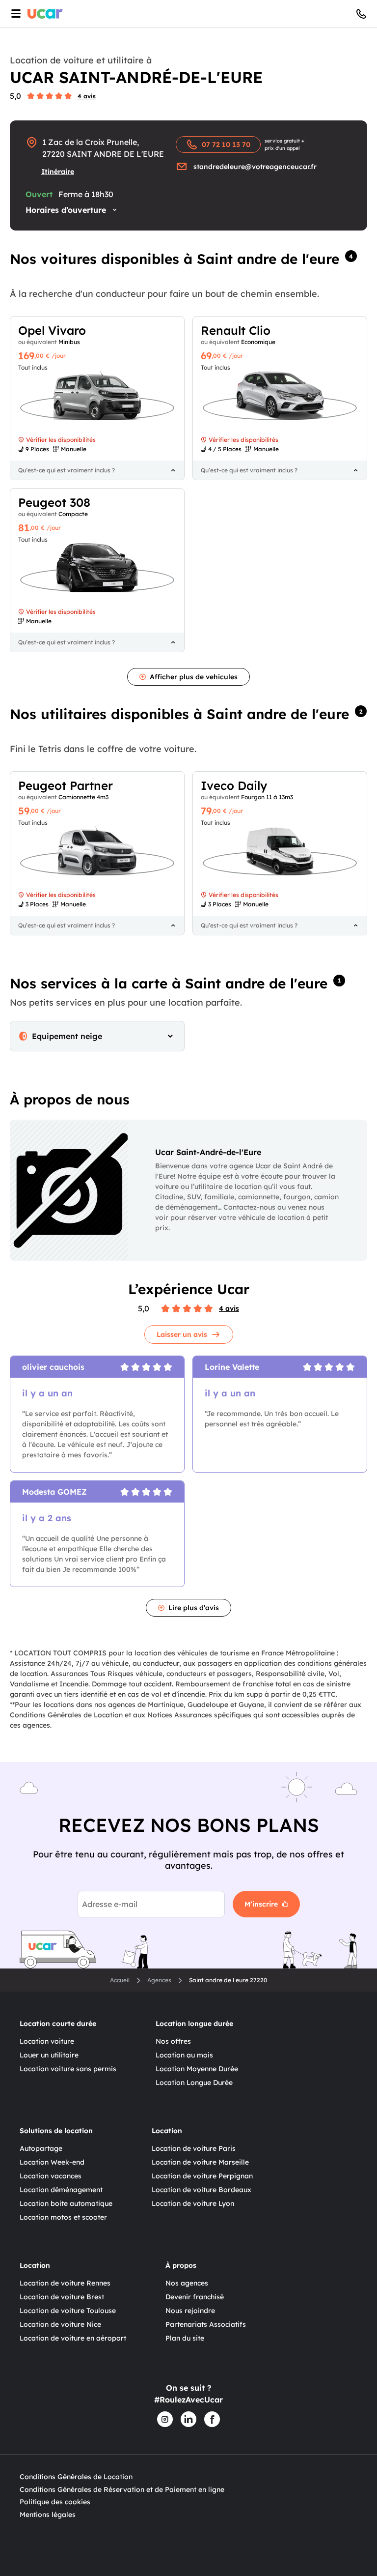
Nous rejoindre (190, 2311)
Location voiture (47, 2041)
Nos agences (187, 2283)
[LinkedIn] (188, 2419)
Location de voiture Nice (60, 2324)
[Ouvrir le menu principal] (14, 14)
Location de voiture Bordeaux (202, 2190)
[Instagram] (165, 2419)
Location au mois (184, 2055)
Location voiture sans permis (68, 2069)
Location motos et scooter (63, 2217)
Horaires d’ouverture (66, 210)
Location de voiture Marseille (200, 2162)
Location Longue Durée (194, 2083)
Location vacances (51, 2176)
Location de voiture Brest (62, 2297)
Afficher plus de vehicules (194, 677)
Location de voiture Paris (194, 2148)
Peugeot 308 (54, 502)
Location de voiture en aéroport (73, 2338)
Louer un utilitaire (49, 2055)
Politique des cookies (55, 2502)
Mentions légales (48, 2515)
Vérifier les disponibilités (61, 440)
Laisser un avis (182, 1334)
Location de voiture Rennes (65, 2283)
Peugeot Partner (66, 785)
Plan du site (185, 2338)
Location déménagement (61, 2190)
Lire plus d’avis (194, 1608)
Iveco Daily (234, 785)
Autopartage (41, 2148)
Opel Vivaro (52, 330)
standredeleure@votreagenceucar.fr (255, 167)
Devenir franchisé (195, 2297)
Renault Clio (236, 330)
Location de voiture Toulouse (68, 2311)
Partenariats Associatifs (206, 2324)
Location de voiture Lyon (193, 2203)
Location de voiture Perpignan (202, 2176)
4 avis (87, 96)
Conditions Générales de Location (76, 2477)
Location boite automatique (66, 2203)
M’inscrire (261, 1904)
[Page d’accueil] (45, 14)
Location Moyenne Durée (197, 2069)
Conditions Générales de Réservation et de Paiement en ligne (122, 2489)
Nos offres (173, 2041)
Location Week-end (52, 2162)
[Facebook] (212, 2419)
